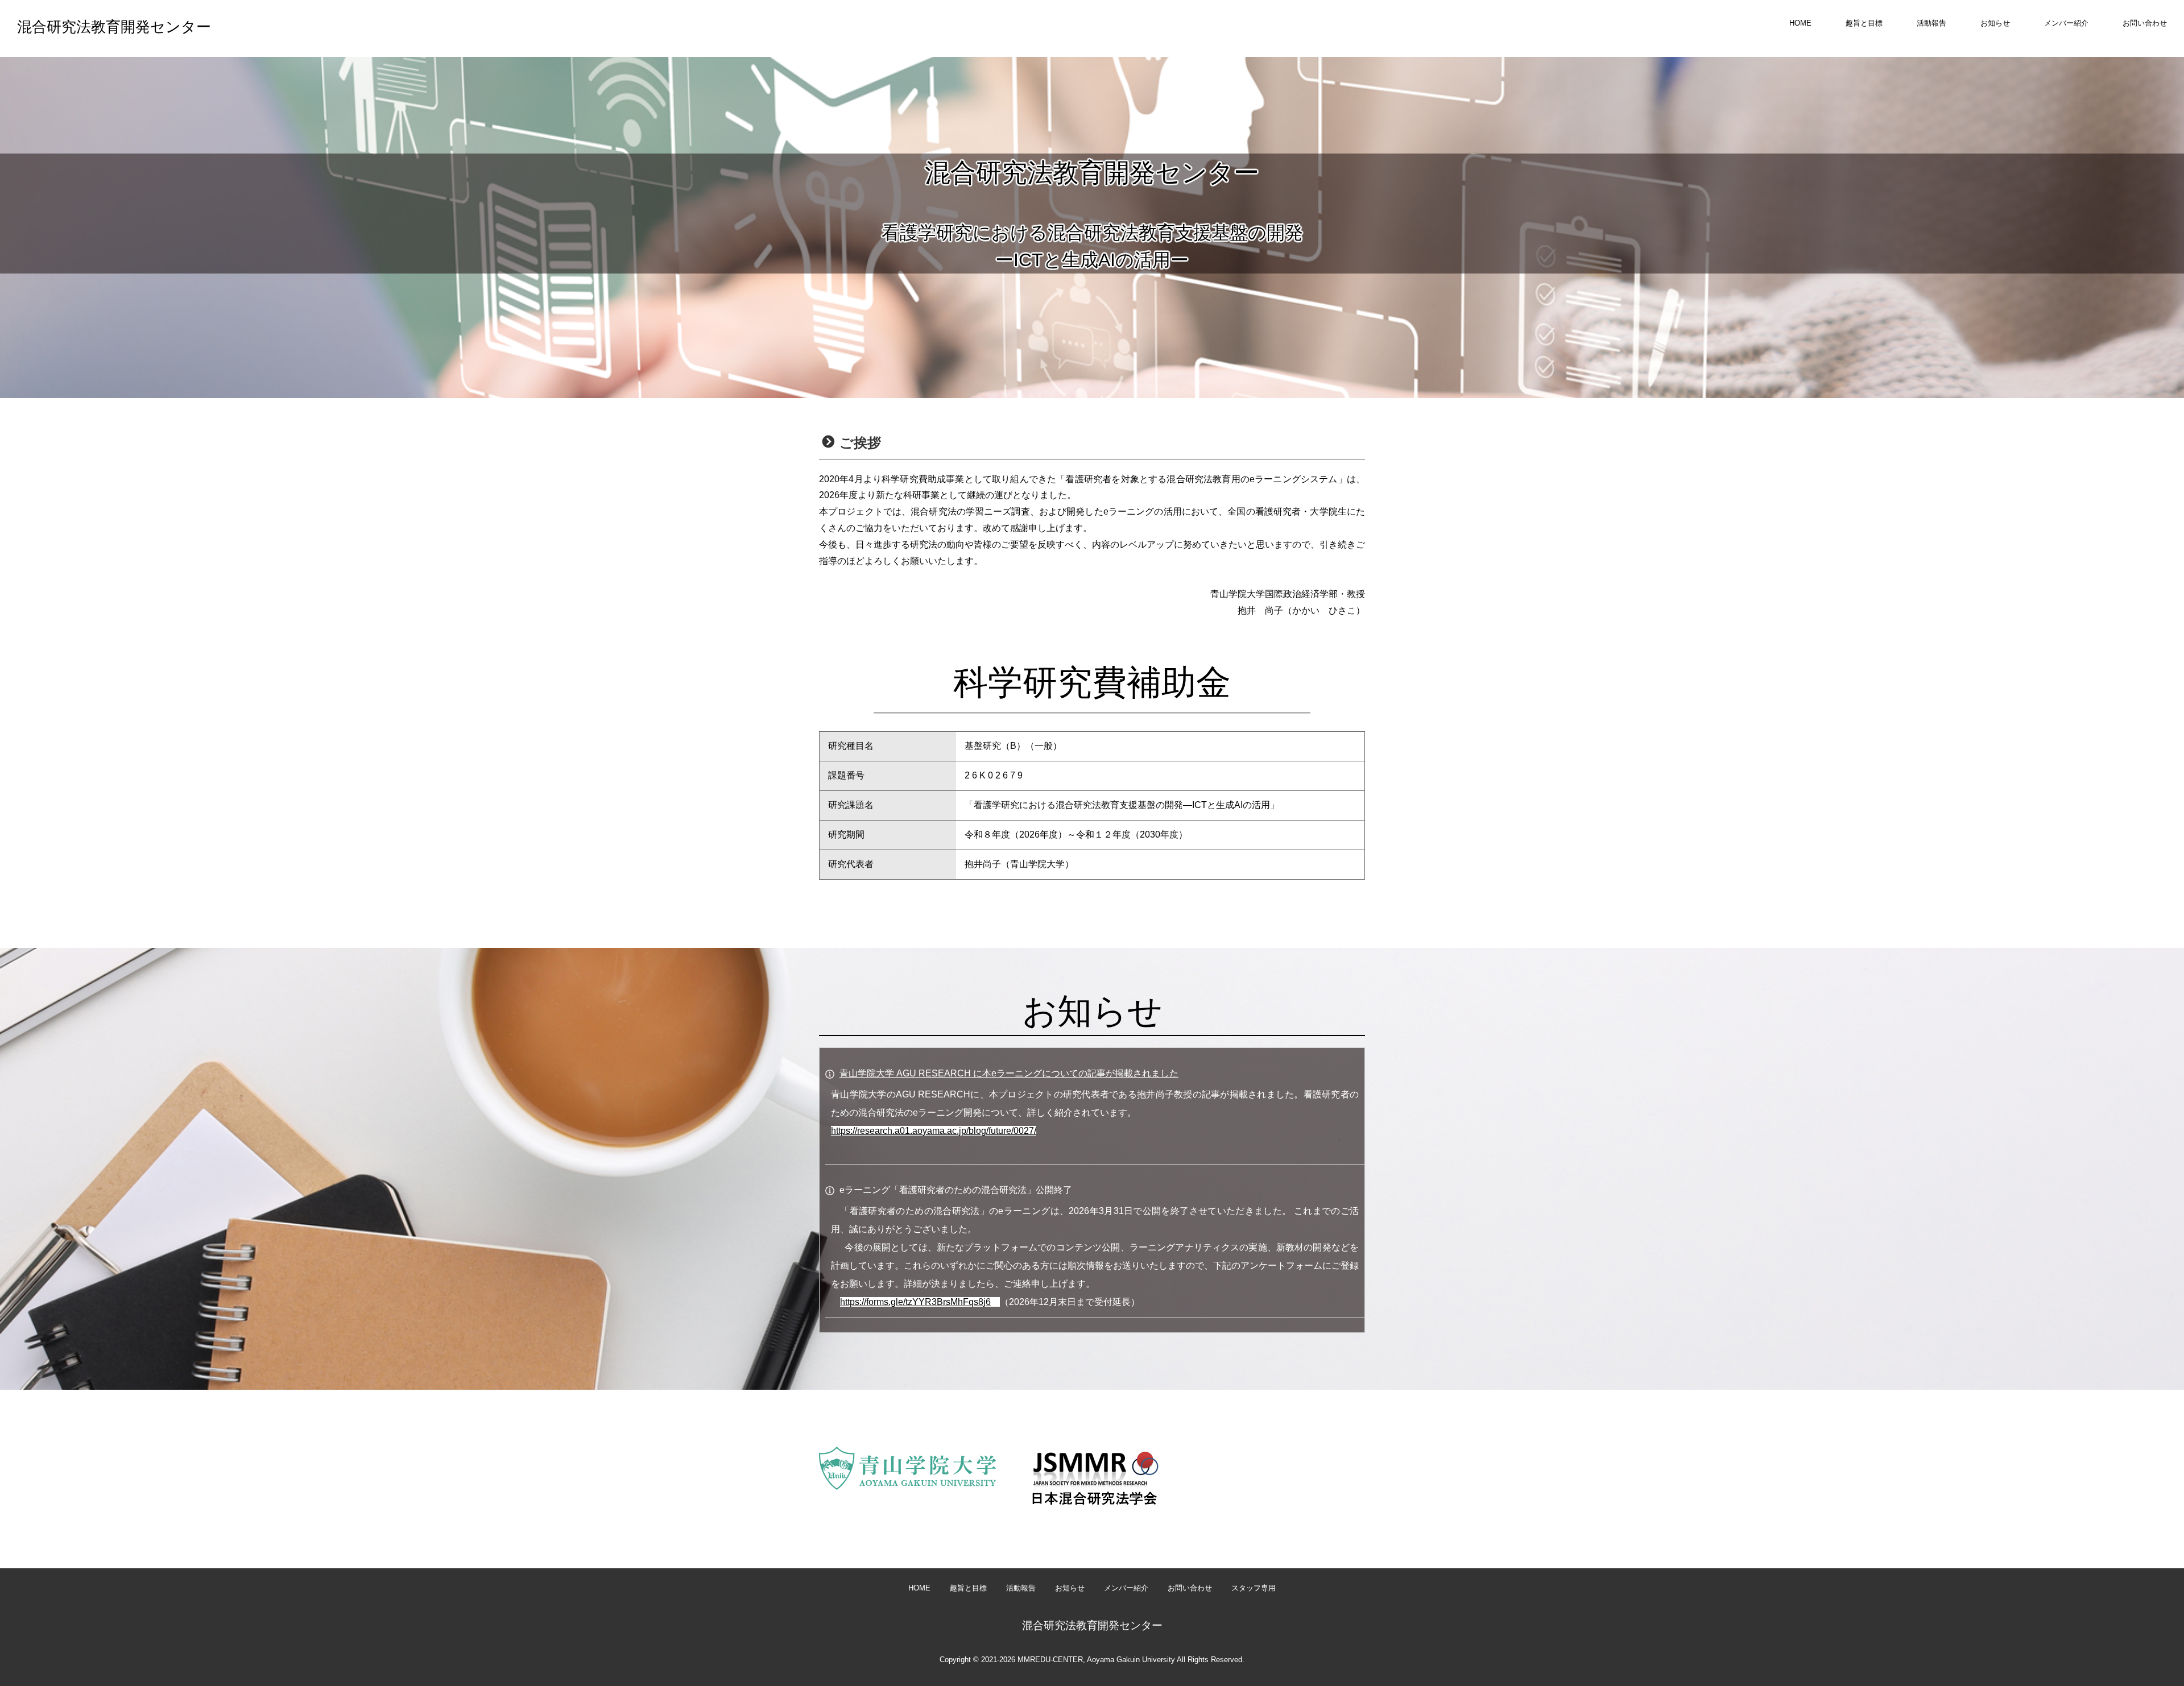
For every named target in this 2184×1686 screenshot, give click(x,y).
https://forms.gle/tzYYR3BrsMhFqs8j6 (915, 1302)
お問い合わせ (2145, 23)
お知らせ (1995, 23)
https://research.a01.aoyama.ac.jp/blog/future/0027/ (934, 1131)
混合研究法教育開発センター (114, 27)
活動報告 (1931, 23)
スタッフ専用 (1254, 1588)
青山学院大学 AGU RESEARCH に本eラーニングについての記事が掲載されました (1009, 1073)
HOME (1800, 23)
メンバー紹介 (2066, 23)
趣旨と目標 (1864, 23)
